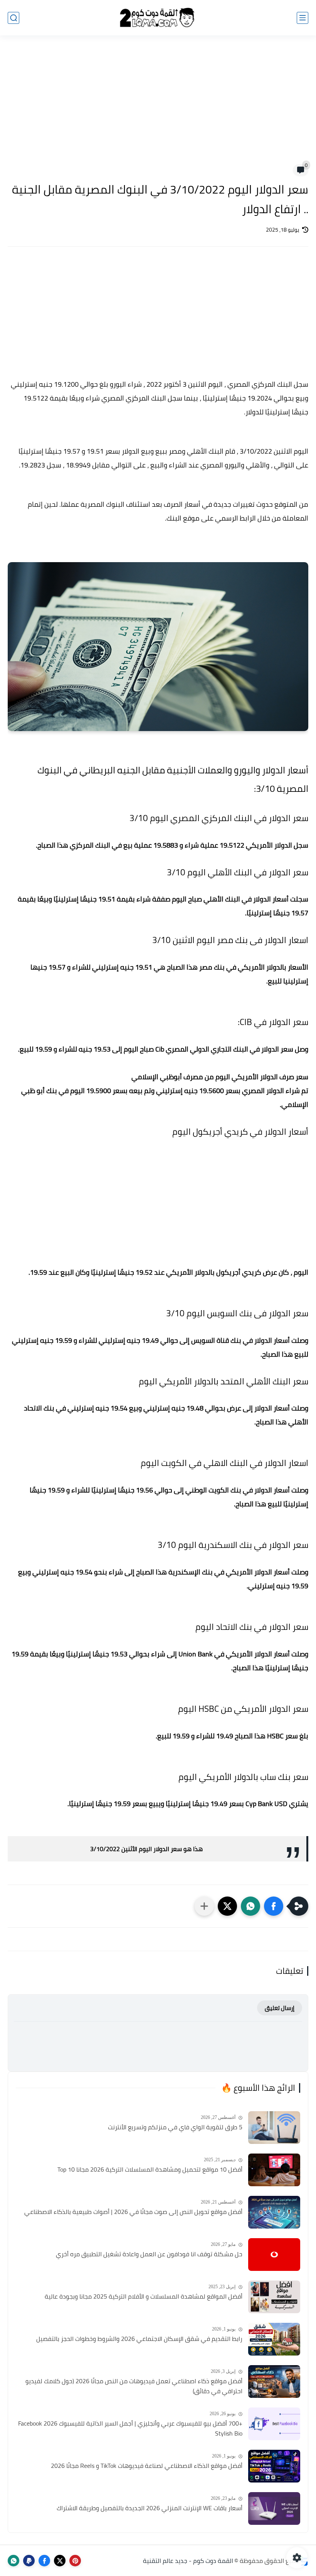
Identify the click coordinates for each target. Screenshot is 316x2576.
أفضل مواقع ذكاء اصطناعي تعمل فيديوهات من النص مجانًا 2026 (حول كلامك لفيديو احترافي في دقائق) (134, 2386)
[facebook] (44, 2561)
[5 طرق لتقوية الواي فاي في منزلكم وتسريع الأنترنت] (274, 2128)
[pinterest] (75, 2561)
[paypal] (29, 2561)
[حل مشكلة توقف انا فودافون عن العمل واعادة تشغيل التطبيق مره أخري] (274, 2255)
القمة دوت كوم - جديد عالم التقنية (188, 2561)
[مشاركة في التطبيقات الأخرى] (204, 1906)
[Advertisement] (158, 105)
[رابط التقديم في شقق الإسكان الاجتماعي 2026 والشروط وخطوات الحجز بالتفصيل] (274, 2339)
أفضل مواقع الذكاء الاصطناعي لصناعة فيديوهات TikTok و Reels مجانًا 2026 (147, 2466)
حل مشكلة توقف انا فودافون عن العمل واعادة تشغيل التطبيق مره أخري (149, 2254)
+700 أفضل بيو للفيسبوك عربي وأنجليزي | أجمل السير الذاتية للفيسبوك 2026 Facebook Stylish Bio (130, 2428)
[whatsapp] (13, 2561)
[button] (274, 1906)
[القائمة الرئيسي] (303, 18)
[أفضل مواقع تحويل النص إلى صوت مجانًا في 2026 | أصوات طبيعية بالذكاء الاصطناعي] (274, 2212)
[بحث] (13, 18)
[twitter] (60, 2561)
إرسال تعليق (280, 2008)
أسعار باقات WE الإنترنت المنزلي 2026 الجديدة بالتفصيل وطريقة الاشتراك (150, 2508)
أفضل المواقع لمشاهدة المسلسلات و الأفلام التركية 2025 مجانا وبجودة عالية (144, 2297)
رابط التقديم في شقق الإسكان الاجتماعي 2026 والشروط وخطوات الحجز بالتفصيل (139, 2339)
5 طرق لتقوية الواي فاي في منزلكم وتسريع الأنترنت (175, 2127)
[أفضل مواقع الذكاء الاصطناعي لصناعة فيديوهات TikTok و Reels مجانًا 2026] (274, 2466)
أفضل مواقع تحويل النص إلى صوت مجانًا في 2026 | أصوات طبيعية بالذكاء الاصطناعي (133, 2212)
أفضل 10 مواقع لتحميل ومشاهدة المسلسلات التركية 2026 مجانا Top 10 (150, 2170)
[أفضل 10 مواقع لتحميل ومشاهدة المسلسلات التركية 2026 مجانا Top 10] (274, 2170)
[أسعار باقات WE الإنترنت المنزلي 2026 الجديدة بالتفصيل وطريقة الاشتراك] (274, 2508)
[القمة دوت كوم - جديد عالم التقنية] (158, 18)
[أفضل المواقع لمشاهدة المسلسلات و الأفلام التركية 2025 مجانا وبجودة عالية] (274, 2297)
